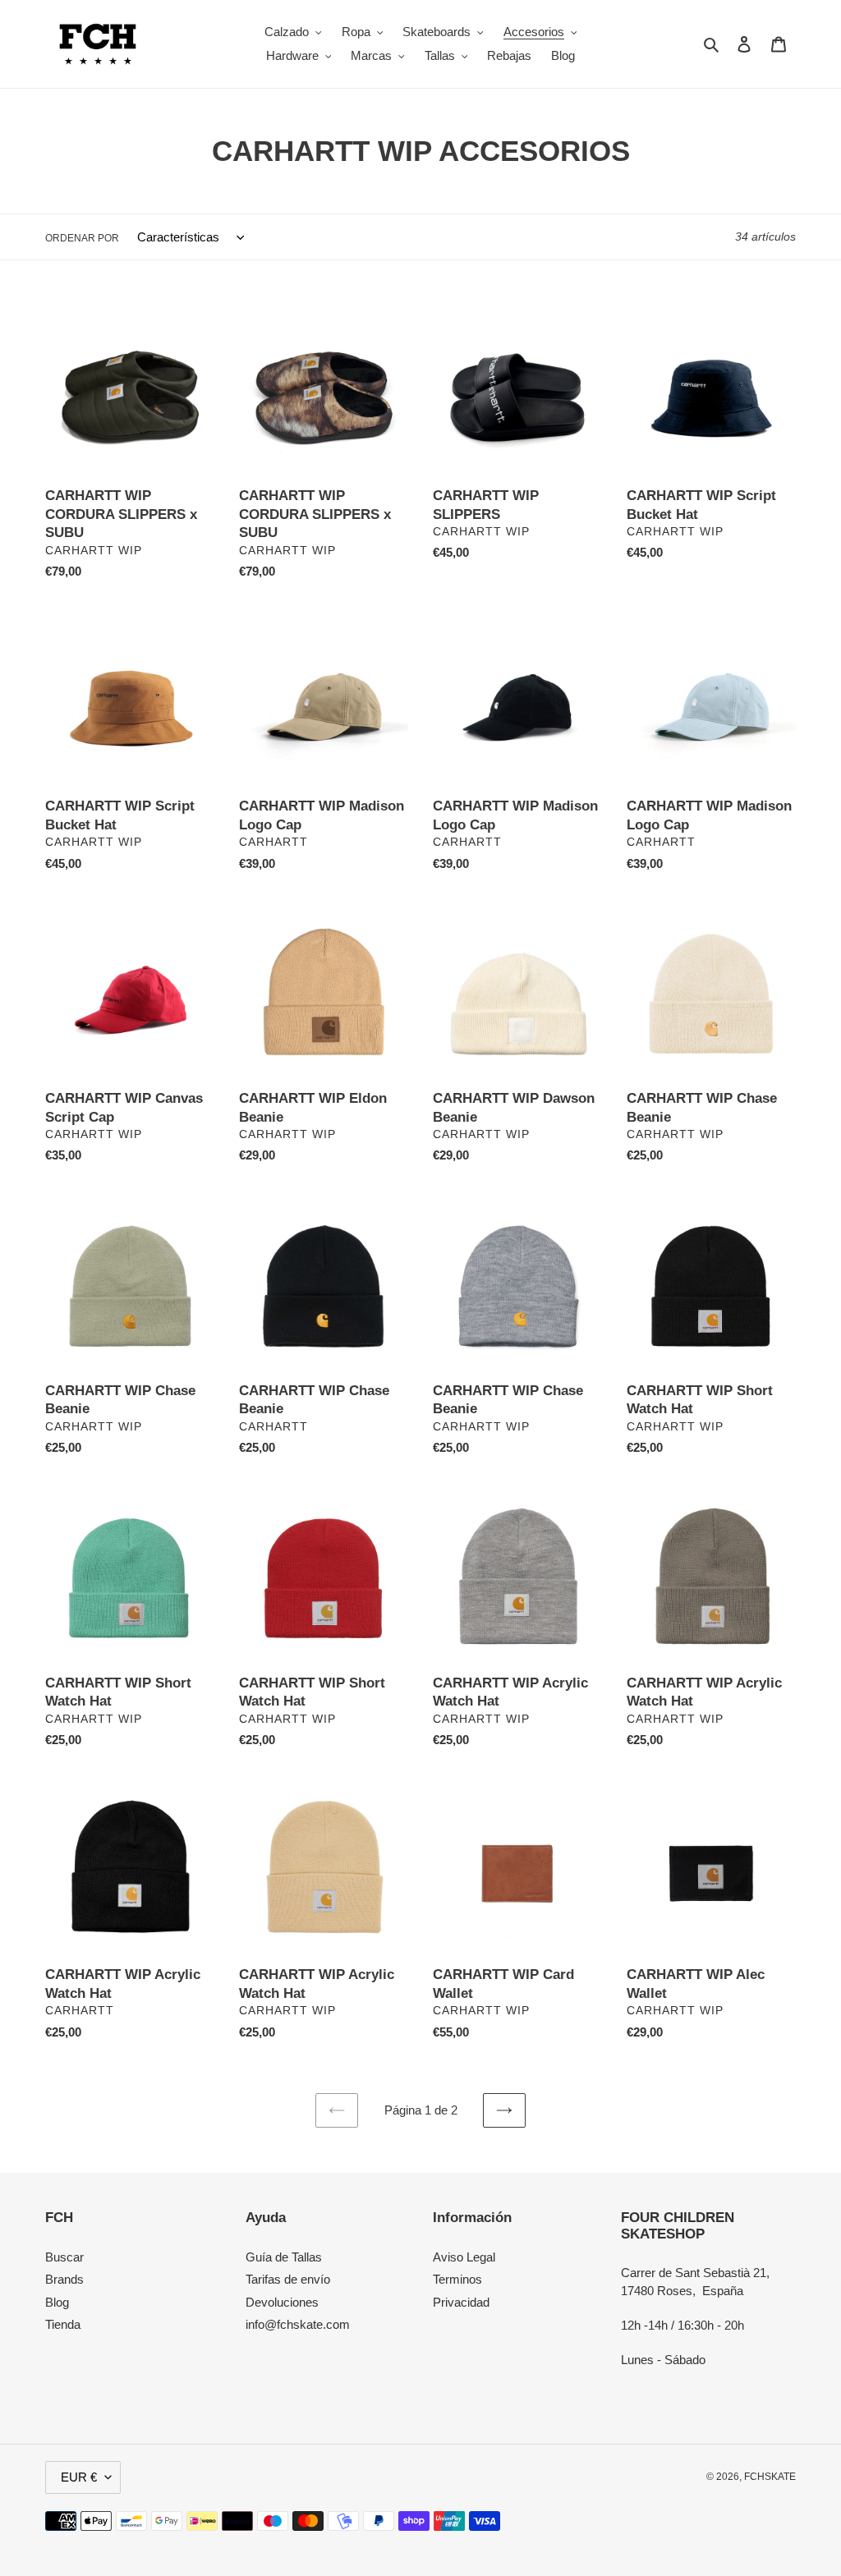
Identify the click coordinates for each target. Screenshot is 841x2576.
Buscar (64, 2257)
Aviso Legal (464, 2257)
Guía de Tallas (284, 2257)
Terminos (457, 2279)
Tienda (63, 2324)
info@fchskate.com (298, 2324)
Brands (64, 2279)
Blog (57, 2302)
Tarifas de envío (288, 2279)
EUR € (79, 2477)
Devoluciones (282, 2302)
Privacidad (461, 2302)
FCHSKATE (770, 2477)
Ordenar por (82, 238)
